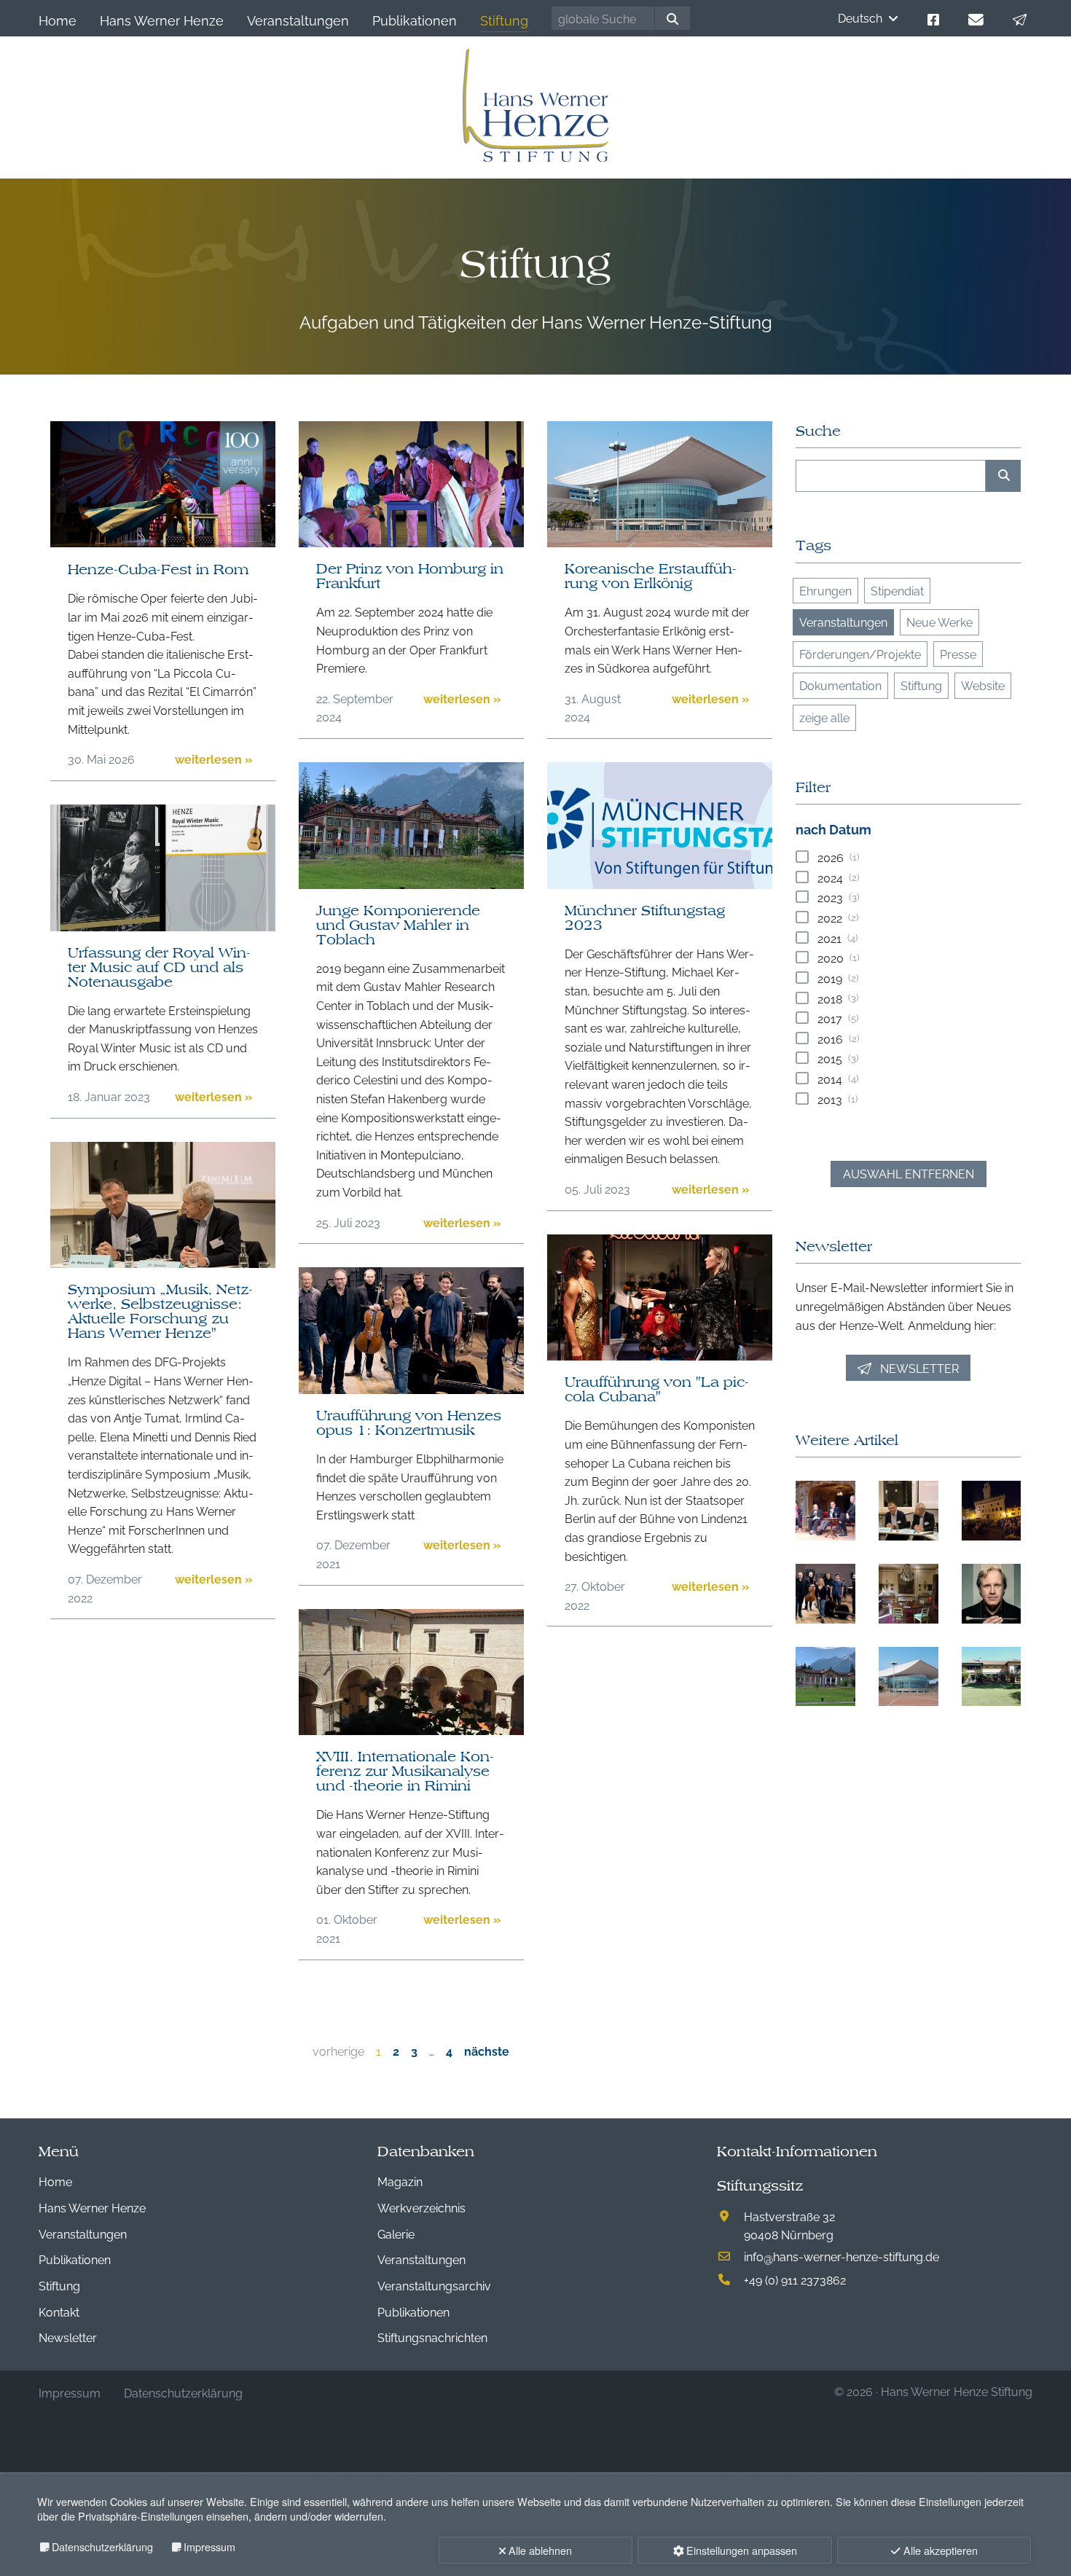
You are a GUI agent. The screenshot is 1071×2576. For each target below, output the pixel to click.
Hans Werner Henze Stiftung (957, 2391)
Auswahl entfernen (909, 1173)
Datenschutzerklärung (102, 2546)
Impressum (209, 2546)
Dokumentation (840, 685)
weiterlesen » (213, 759)
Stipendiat (897, 590)
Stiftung (921, 685)
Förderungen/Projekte (860, 654)
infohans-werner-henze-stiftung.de (841, 2256)
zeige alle (824, 717)
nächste (487, 2051)
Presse (958, 654)
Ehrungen (825, 590)
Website (983, 685)
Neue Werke (939, 622)
